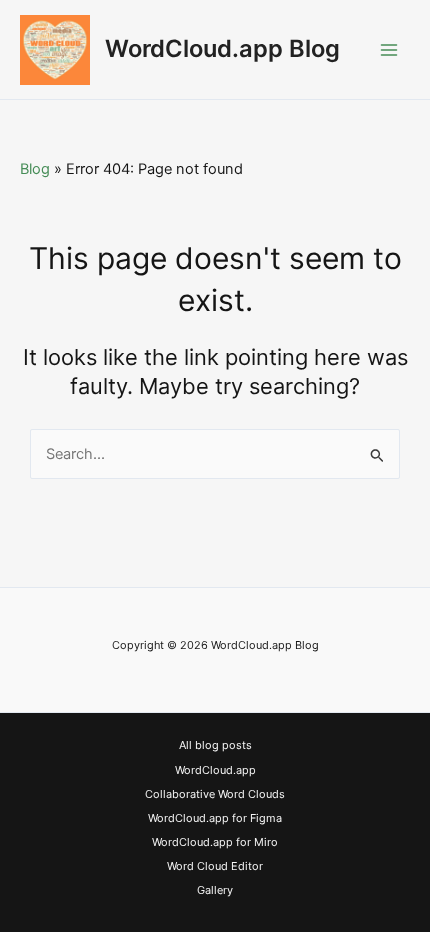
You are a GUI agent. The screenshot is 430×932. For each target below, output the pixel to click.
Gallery (215, 890)
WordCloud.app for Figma (215, 818)
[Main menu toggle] (389, 50)
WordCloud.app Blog (222, 48)
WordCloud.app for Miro (215, 842)
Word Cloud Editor (215, 866)
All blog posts (215, 745)
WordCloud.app (215, 770)
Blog (35, 169)
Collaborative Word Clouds (215, 794)
